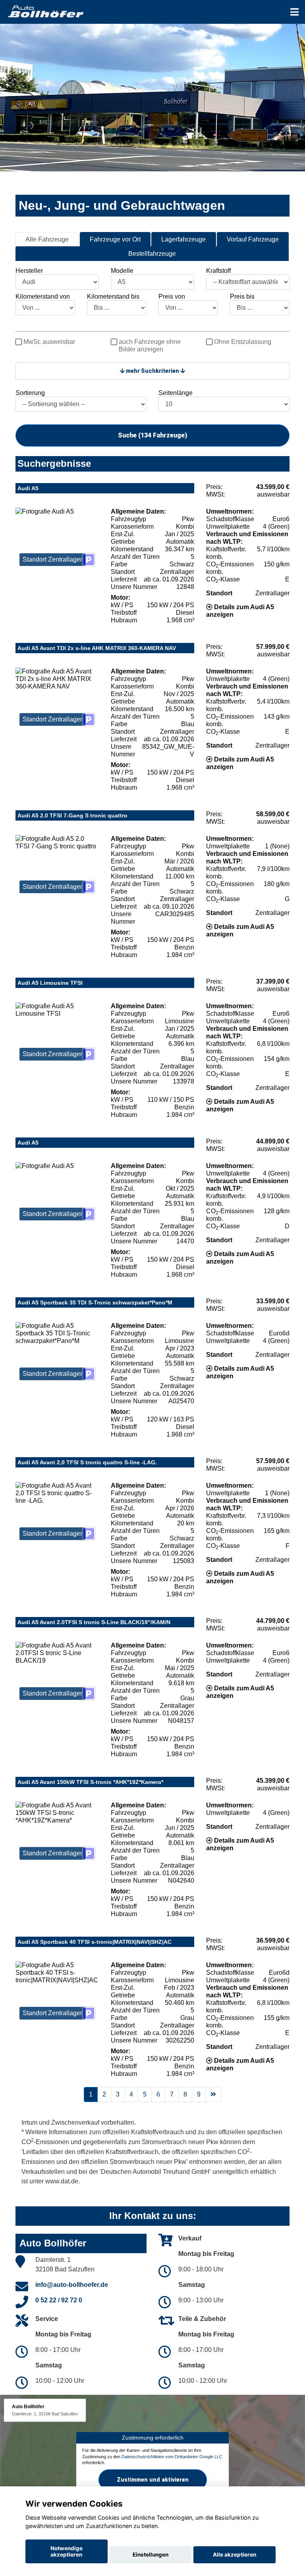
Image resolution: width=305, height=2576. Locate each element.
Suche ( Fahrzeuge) (152, 435)
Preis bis (242, 296)
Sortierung (30, 393)
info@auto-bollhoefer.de (72, 2285)
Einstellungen (151, 2555)
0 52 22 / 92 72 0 (59, 2300)
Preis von (172, 296)
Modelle (122, 271)
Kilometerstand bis (113, 296)
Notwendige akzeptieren (67, 2551)
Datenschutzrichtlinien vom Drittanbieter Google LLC (172, 2457)
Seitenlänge (176, 393)
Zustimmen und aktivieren (153, 2480)
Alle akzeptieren (235, 2555)
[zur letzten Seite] (213, 2095)
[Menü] (294, 12)
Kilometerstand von (43, 296)
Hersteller (29, 271)
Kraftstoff (218, 271)
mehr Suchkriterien (152, 371)
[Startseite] (45, 11)
